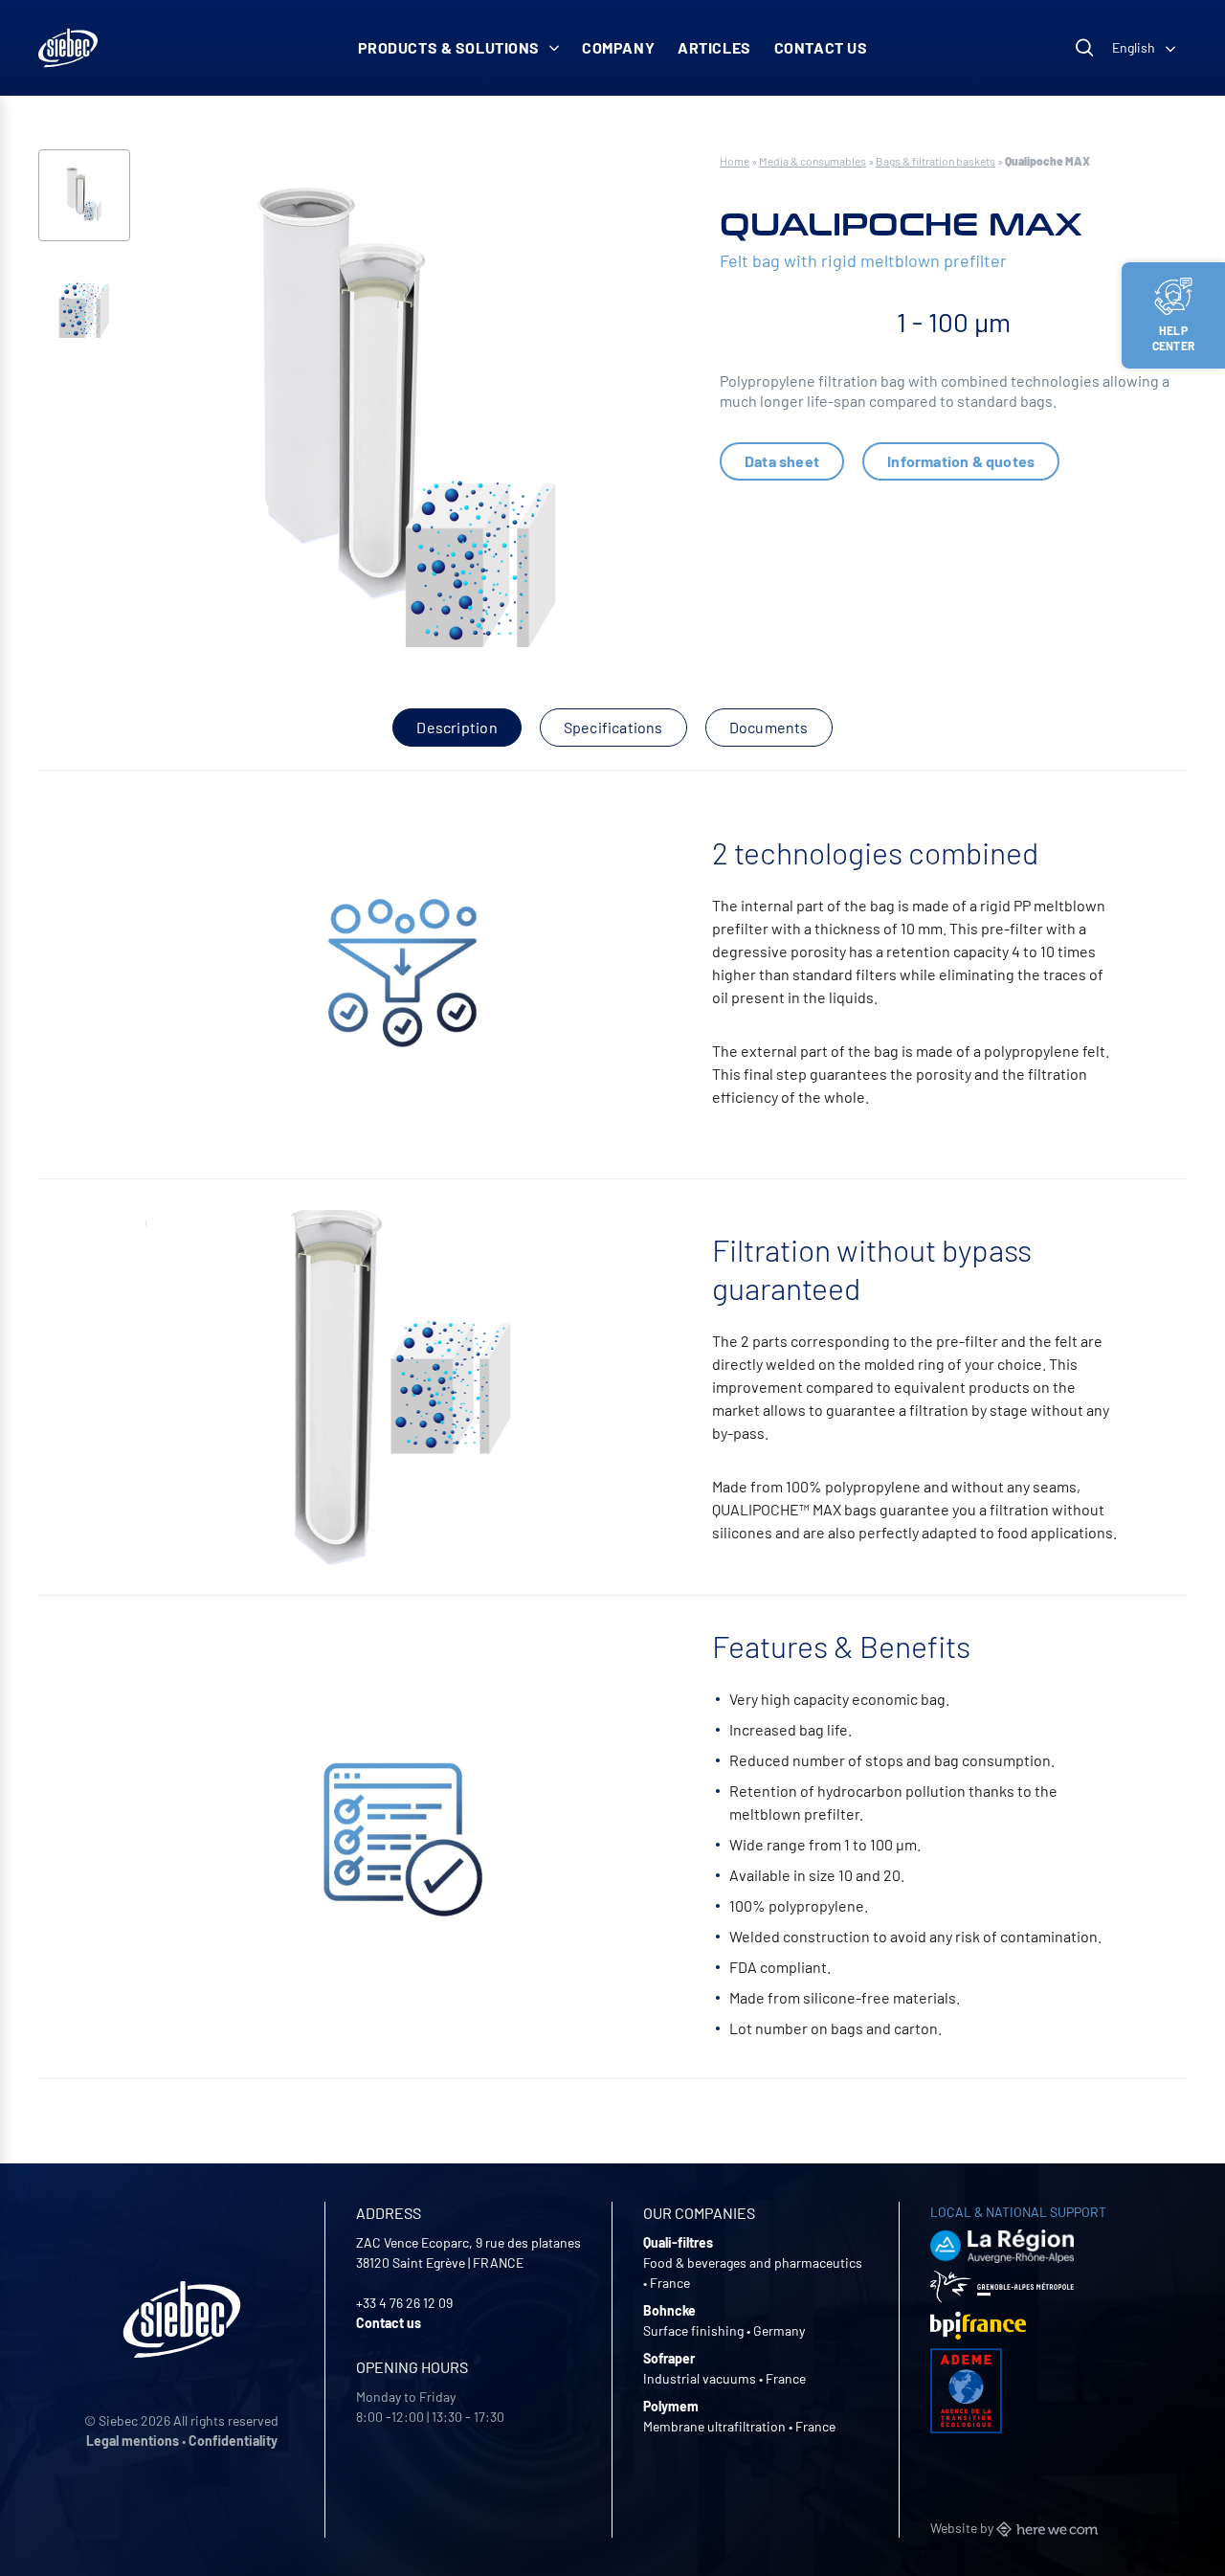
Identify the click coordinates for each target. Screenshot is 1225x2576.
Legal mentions (133, 2441)
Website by (963, 2528)
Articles (714, 47)
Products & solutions (449, 47)
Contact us (821, 47)
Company (618, 47)
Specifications (613, 727)
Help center (1173, 338)
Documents (769, 727)
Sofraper (669, 2358)
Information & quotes (961, 461)
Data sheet (782, 461)
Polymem (671, 2406)
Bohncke (669, 2310)
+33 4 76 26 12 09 (404, 2303)
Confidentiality (233, 2441)
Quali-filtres (678, 2242)
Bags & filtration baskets (935, 161)
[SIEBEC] (68, 48)
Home (735, 161)
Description (457, 727)
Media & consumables (813, 161)
